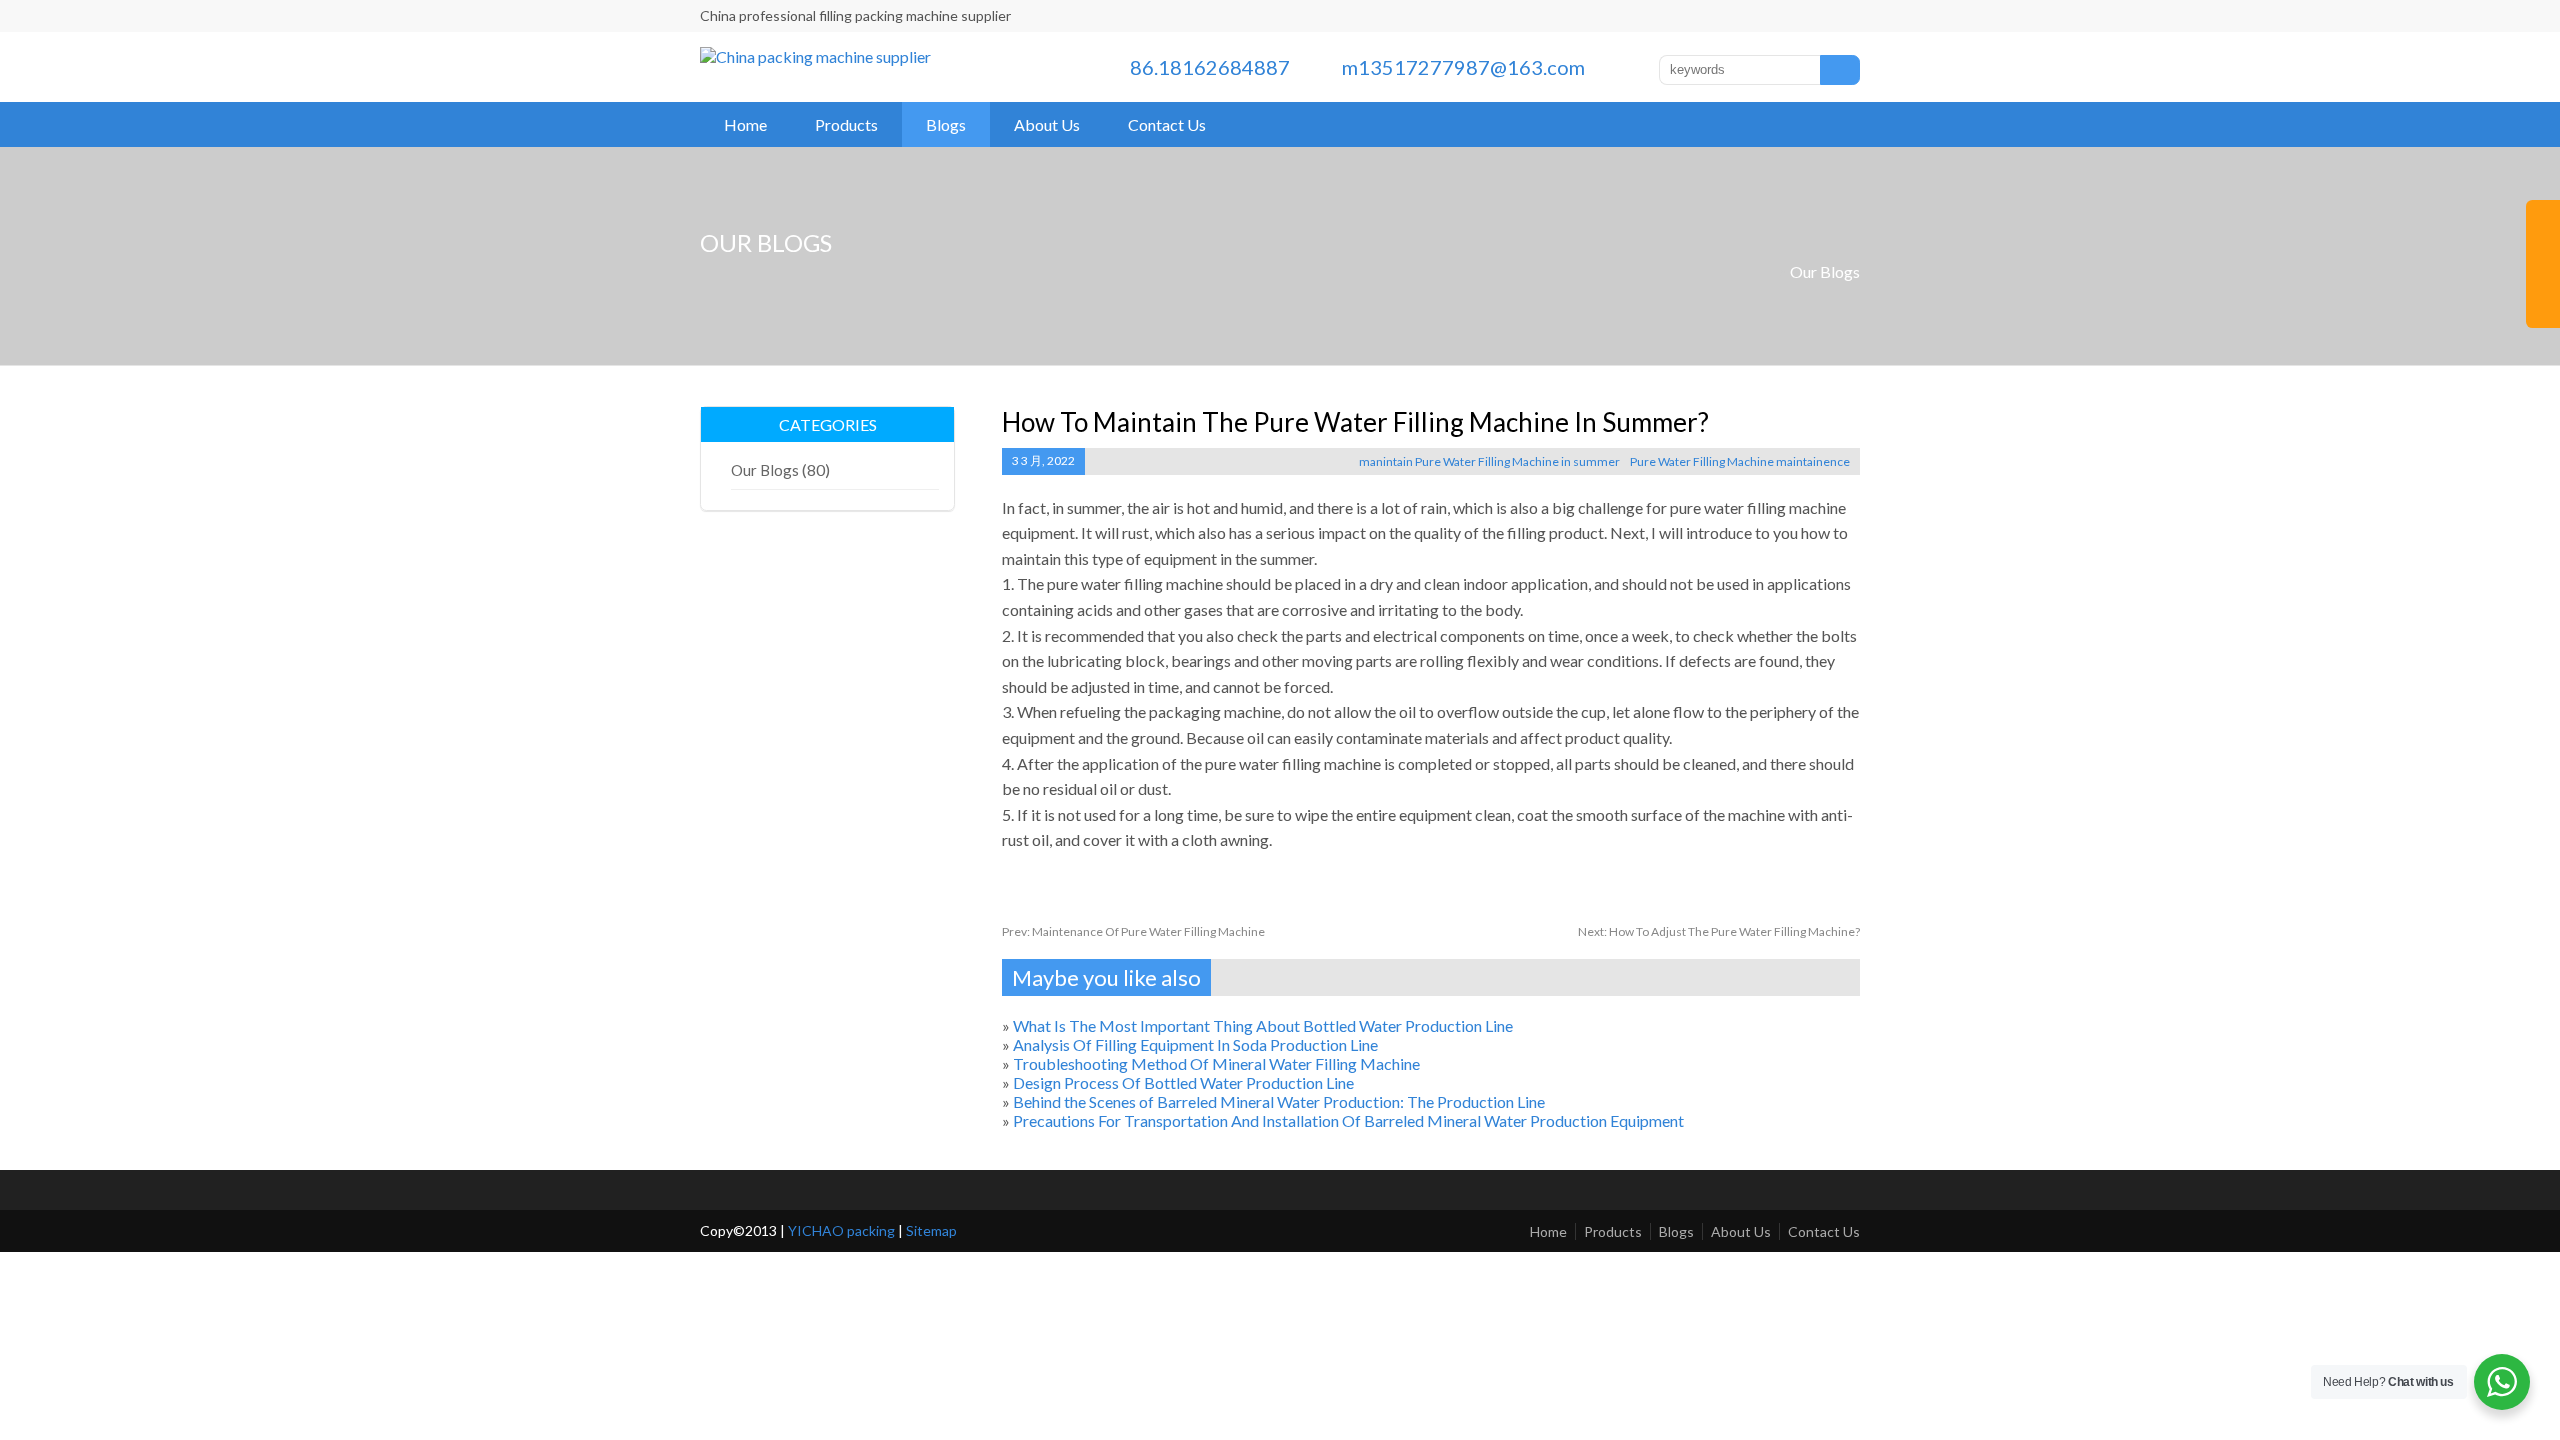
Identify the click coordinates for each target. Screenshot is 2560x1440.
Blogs (946, 124)
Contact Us (1167, 124)
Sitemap (931, 1230)
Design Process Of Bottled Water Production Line (1183, 1082)
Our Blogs (1825, 271)
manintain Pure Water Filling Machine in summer (1489, 461)
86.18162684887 (1210, 67)
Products (846, 124)
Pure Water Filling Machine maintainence (1740, 461)
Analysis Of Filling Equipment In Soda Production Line (1195, 1044)
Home (745, 124)
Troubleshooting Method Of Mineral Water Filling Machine (1216, 1063)
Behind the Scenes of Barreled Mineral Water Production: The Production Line (1279, 1101)
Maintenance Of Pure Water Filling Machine (1133, 931)
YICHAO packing (841, 1230)
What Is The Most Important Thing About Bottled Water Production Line (1263, 1025)
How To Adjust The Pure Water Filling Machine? (1719, 931)
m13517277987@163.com (1463, 67)
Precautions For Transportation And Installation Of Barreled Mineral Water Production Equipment (1348, 1120)
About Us (1047, 124)
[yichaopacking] (815, 56)
